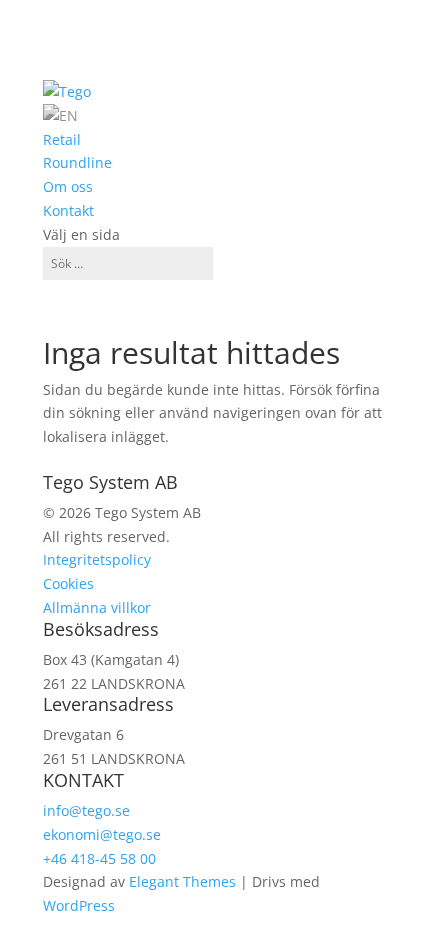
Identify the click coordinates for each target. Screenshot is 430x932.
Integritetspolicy (97, 559)
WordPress (79, 905)
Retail (62, 139)
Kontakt (68, 210)
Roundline (77, 162)
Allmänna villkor (97, 607)
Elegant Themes (182, 881)
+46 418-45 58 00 (99, 858)
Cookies (68, 583)
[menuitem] (60, 115)
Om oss (68, 186)
